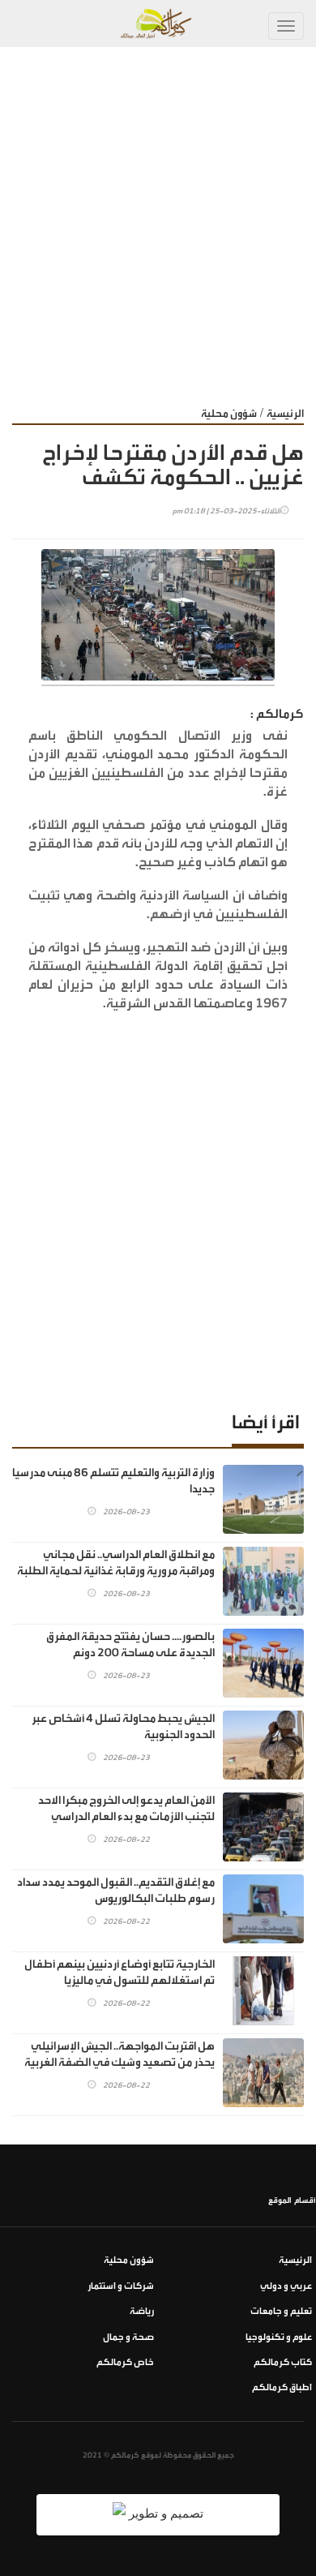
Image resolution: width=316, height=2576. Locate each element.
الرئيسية (285, 413)
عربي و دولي (286, 2286)
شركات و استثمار (121, 2286)
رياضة (142, 2311)
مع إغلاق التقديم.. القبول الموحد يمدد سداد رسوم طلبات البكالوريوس (116, 1891)
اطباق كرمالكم (282, 2387)
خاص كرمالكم (125, 2362)
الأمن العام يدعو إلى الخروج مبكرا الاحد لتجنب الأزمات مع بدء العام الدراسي (126, 1809)
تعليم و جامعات (281, 2311)
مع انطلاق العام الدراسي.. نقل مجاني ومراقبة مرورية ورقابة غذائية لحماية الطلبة (116, 1563)
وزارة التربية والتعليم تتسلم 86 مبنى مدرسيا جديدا (113, 1481)
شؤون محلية (229, 413)
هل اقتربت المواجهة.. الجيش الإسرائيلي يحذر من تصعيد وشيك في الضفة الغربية (120, 2054)
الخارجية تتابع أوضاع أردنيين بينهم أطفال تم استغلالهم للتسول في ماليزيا (120, 1973)
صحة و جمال (128, 2337)
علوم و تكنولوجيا (279, 2337)
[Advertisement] (158, 213)
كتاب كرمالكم (283, 2362)
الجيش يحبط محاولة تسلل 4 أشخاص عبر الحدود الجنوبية (123, 1727)
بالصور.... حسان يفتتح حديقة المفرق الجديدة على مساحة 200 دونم (130, 1645)
